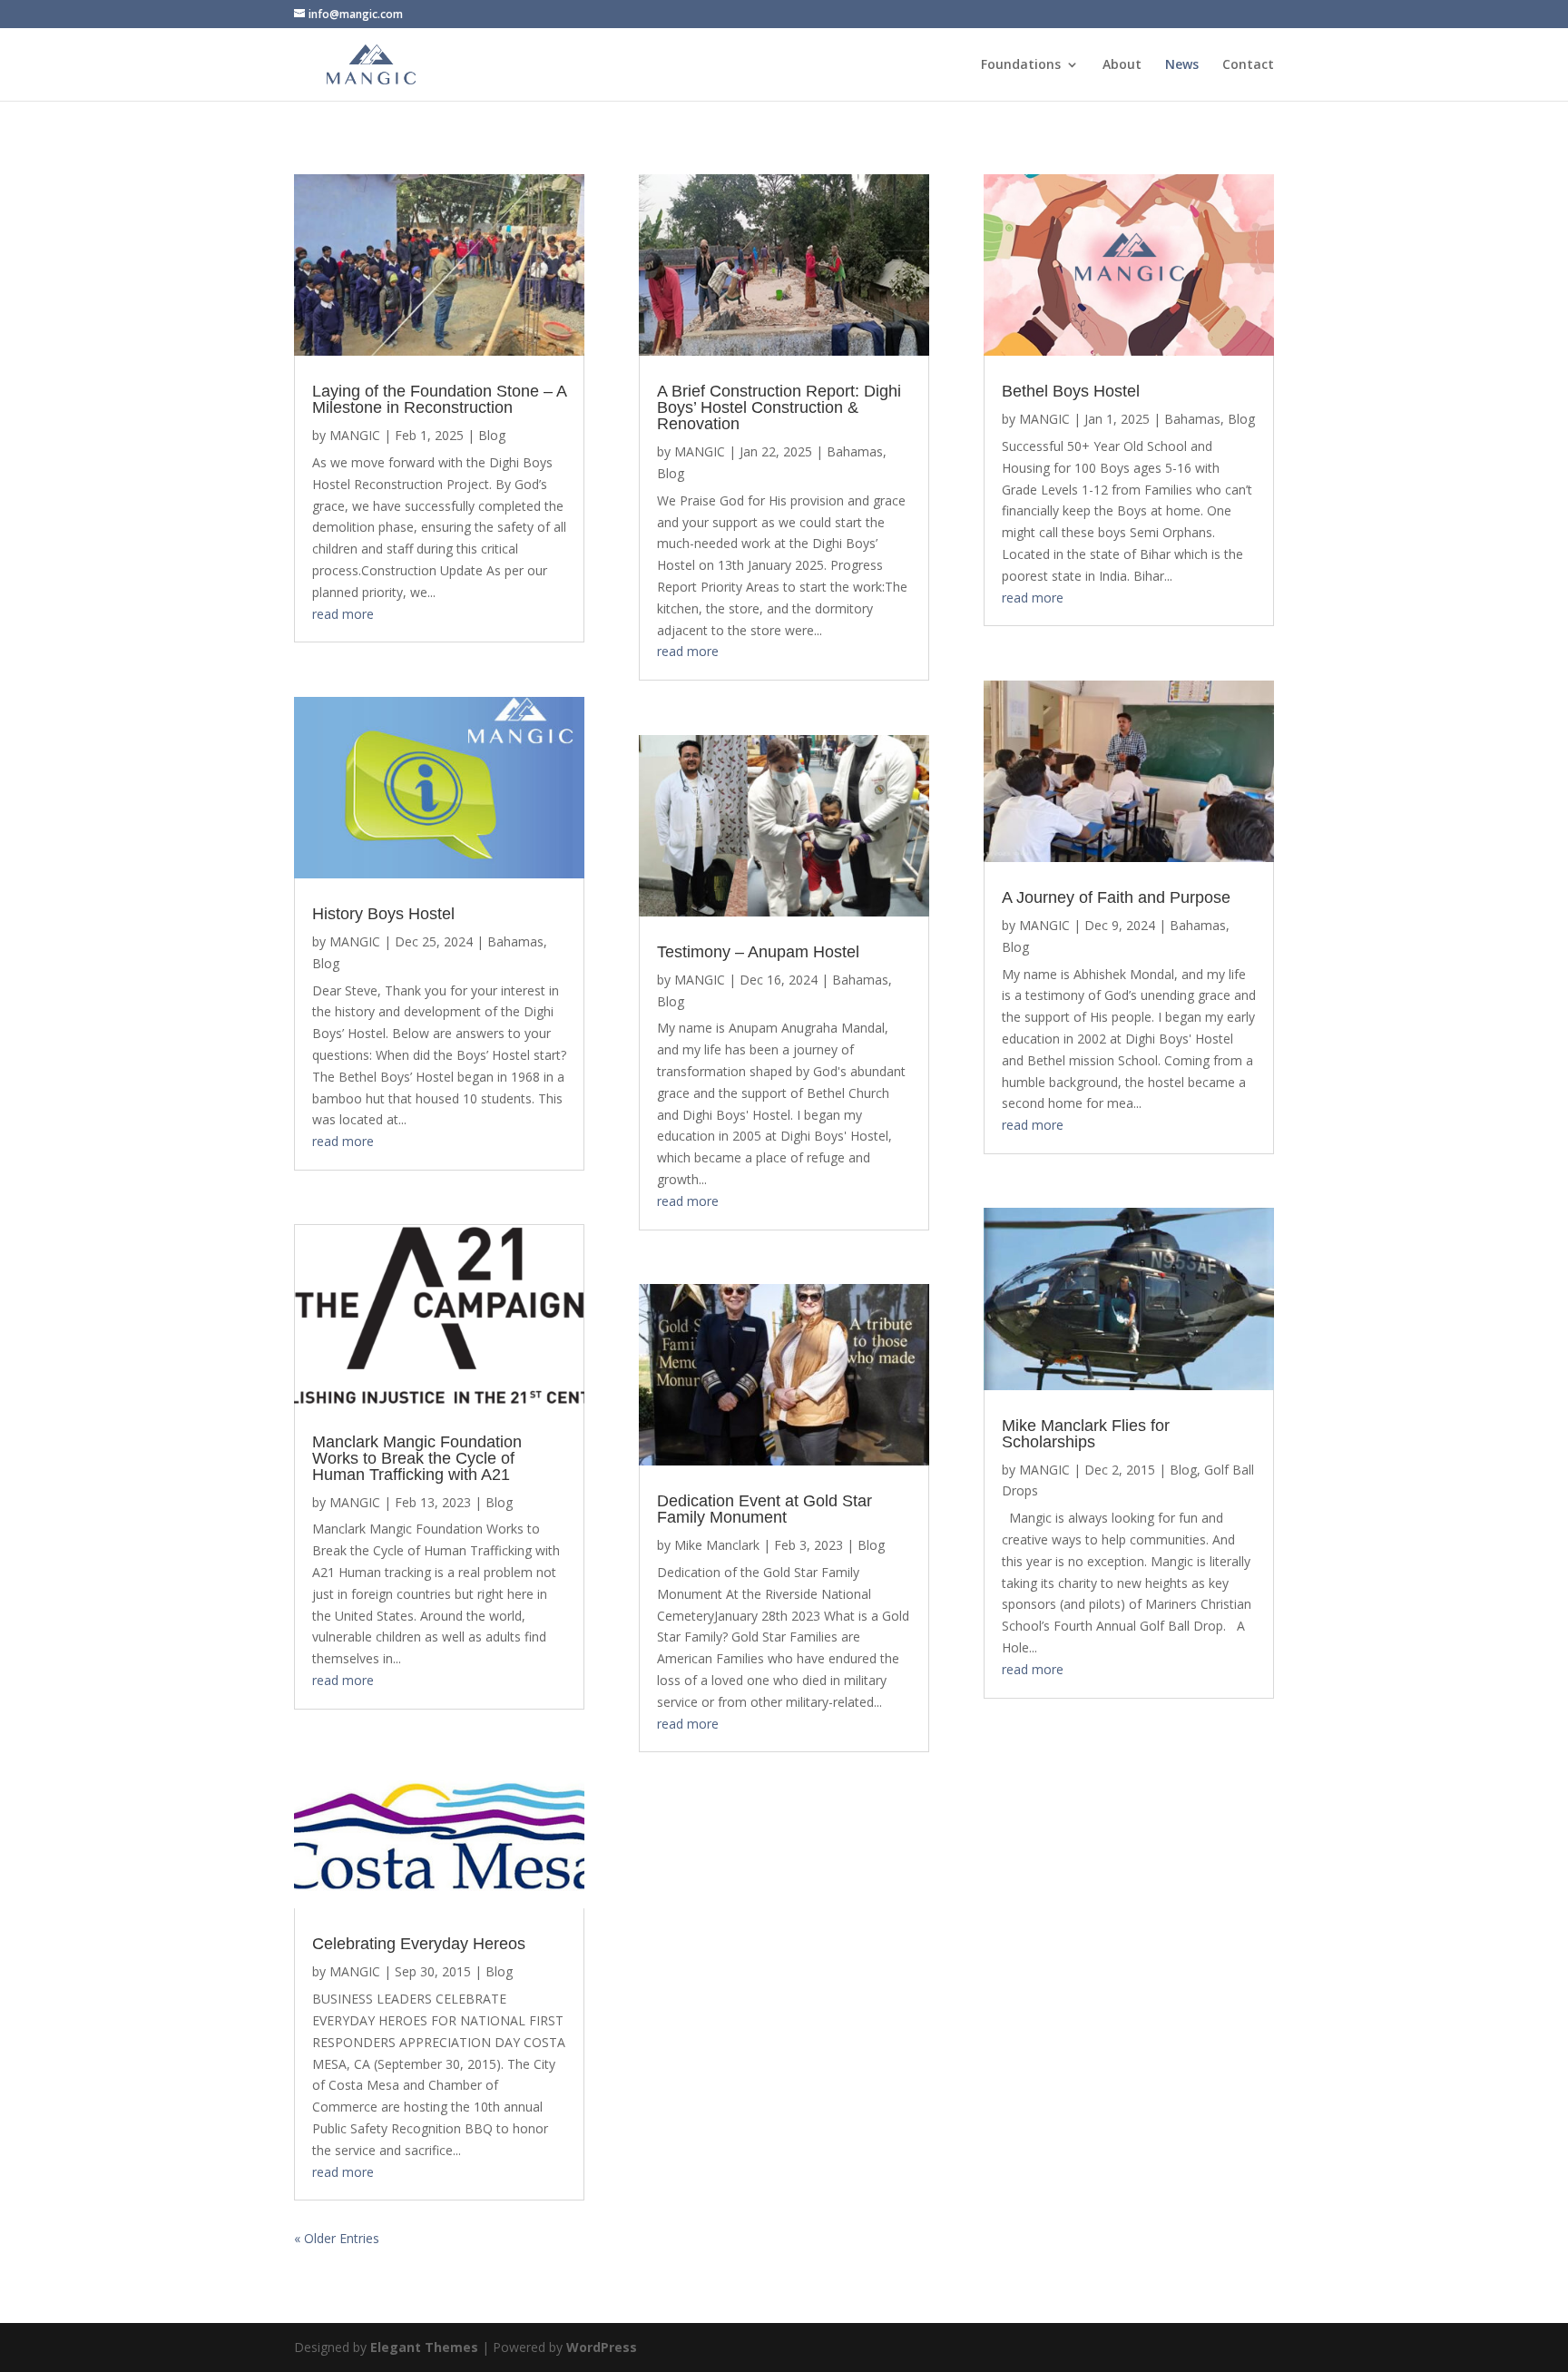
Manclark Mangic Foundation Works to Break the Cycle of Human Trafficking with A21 (417, 1458)
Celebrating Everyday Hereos (419, 1944)
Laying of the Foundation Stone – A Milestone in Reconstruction (439, 399)
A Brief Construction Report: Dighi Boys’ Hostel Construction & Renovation (779, 407)
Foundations (1021, 65)
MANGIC (355, 435)
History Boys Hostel (383, 914)
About (1122, 65)
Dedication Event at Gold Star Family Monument (764, 1509)
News (1182, 65)
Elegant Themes (424, 2347)
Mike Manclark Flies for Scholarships (1086, 1434)
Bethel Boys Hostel (1071, 391)
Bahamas (515, 941)
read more (343, 614)
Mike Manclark (717, 1545)
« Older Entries (337, 2238)
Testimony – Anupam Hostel (758, 952)
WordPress (602, 2347)
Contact (1248, 65)
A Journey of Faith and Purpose (1116, 897)
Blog (492, 435)
